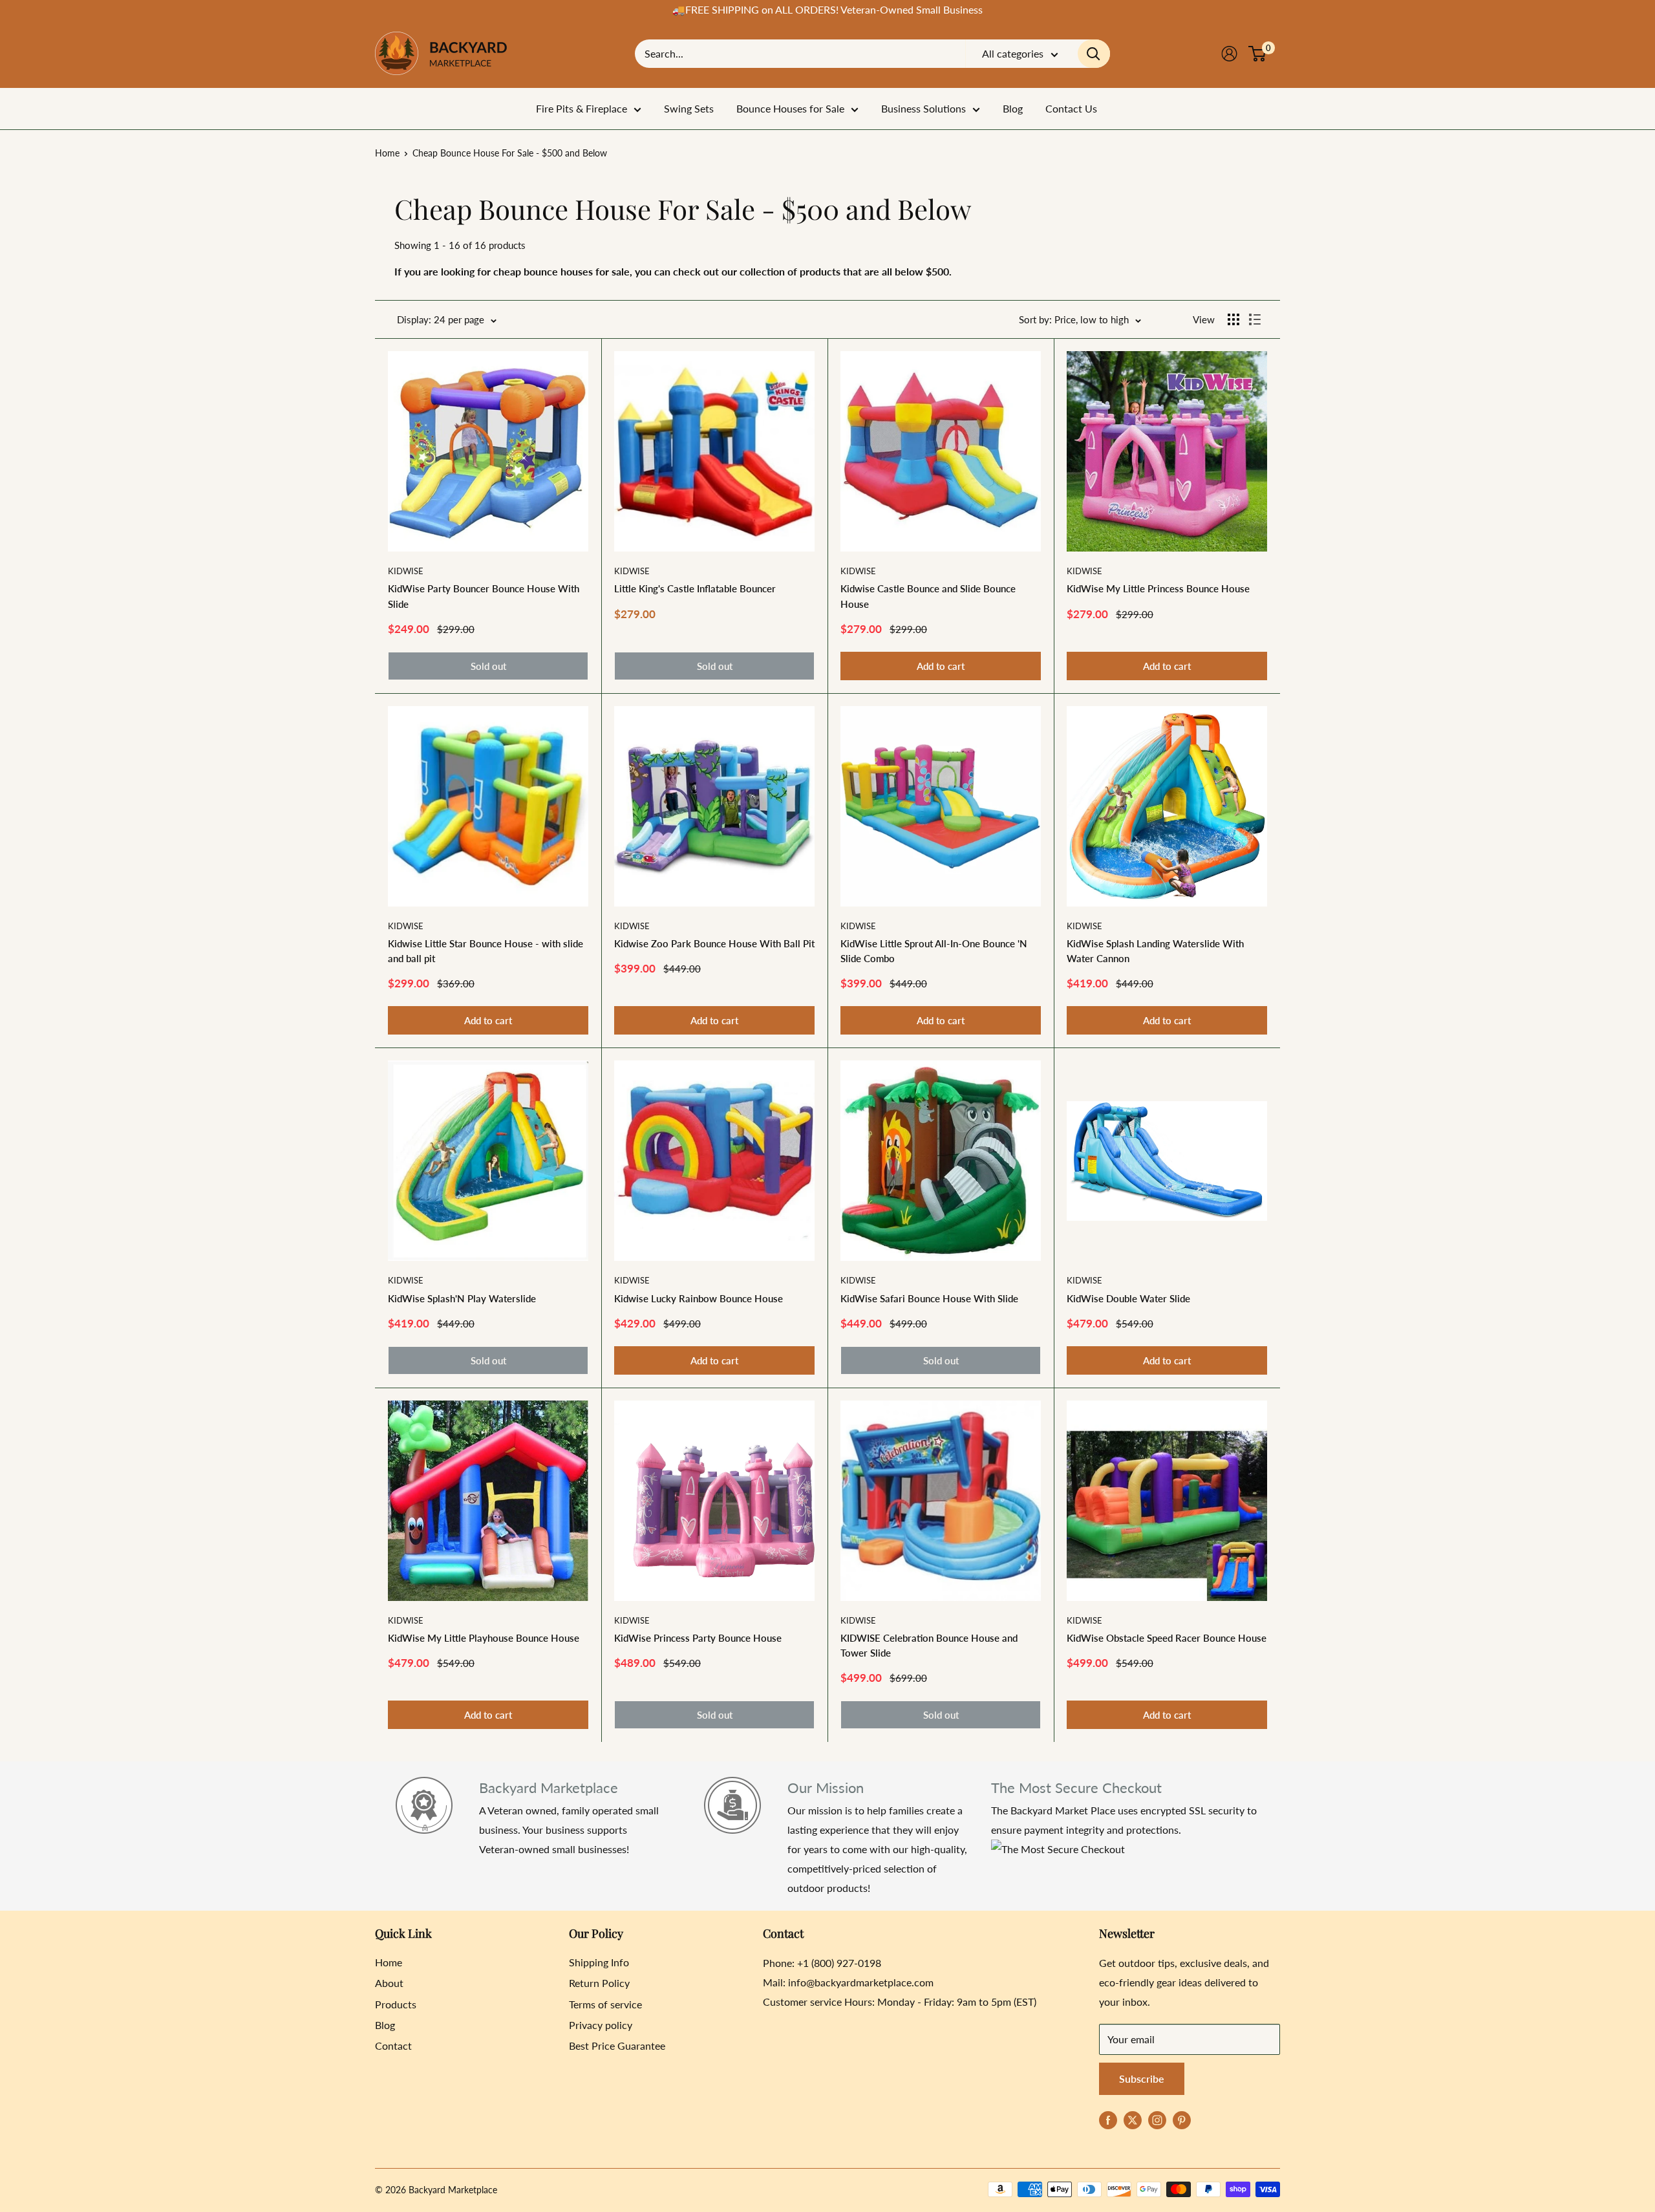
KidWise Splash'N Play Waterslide (462, 1298)
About (389, 1983)
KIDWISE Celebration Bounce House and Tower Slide (929, 1645)
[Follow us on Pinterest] (1182, 2119)
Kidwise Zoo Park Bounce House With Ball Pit (714, 943)
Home (387, 153)
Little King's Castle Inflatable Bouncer (695, 588)
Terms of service (605, 2004)
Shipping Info (599, 1962)
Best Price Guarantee (617, 2046)
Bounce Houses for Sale (790, 108)
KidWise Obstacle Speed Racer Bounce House (1167, 1638)
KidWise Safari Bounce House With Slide (929, 1298)
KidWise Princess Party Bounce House (698, 1638)
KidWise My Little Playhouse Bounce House (484, 1638)
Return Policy (599, 1983)
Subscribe (1142, 2078)
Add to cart (941, 666)
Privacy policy (601, 2025)
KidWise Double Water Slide (1128, 1298)
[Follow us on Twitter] (1133, 2119)
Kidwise (406, 571)
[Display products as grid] (1233, 319)
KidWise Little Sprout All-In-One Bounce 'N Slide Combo (934, 951)
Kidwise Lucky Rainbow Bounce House (699, 1298)
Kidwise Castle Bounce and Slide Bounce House (928, 596)
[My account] (1229, 54)
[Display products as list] (1255, 319)
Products (396, 2004)
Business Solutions (924, 108)
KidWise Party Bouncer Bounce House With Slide (484, 596)
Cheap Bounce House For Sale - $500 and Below (510, 153)
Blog (1013, 108)
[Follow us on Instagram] (1157, 2119)
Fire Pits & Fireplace (582, 108)
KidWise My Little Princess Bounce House (1158, 588)
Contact (393, 2046)
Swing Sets (689, 108)
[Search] (1094, 54)
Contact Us (1071, 108)
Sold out (488, 666)
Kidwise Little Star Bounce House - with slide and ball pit (486, 951)
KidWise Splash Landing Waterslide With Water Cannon (1155, 951)
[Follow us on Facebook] (1108, 2119)
